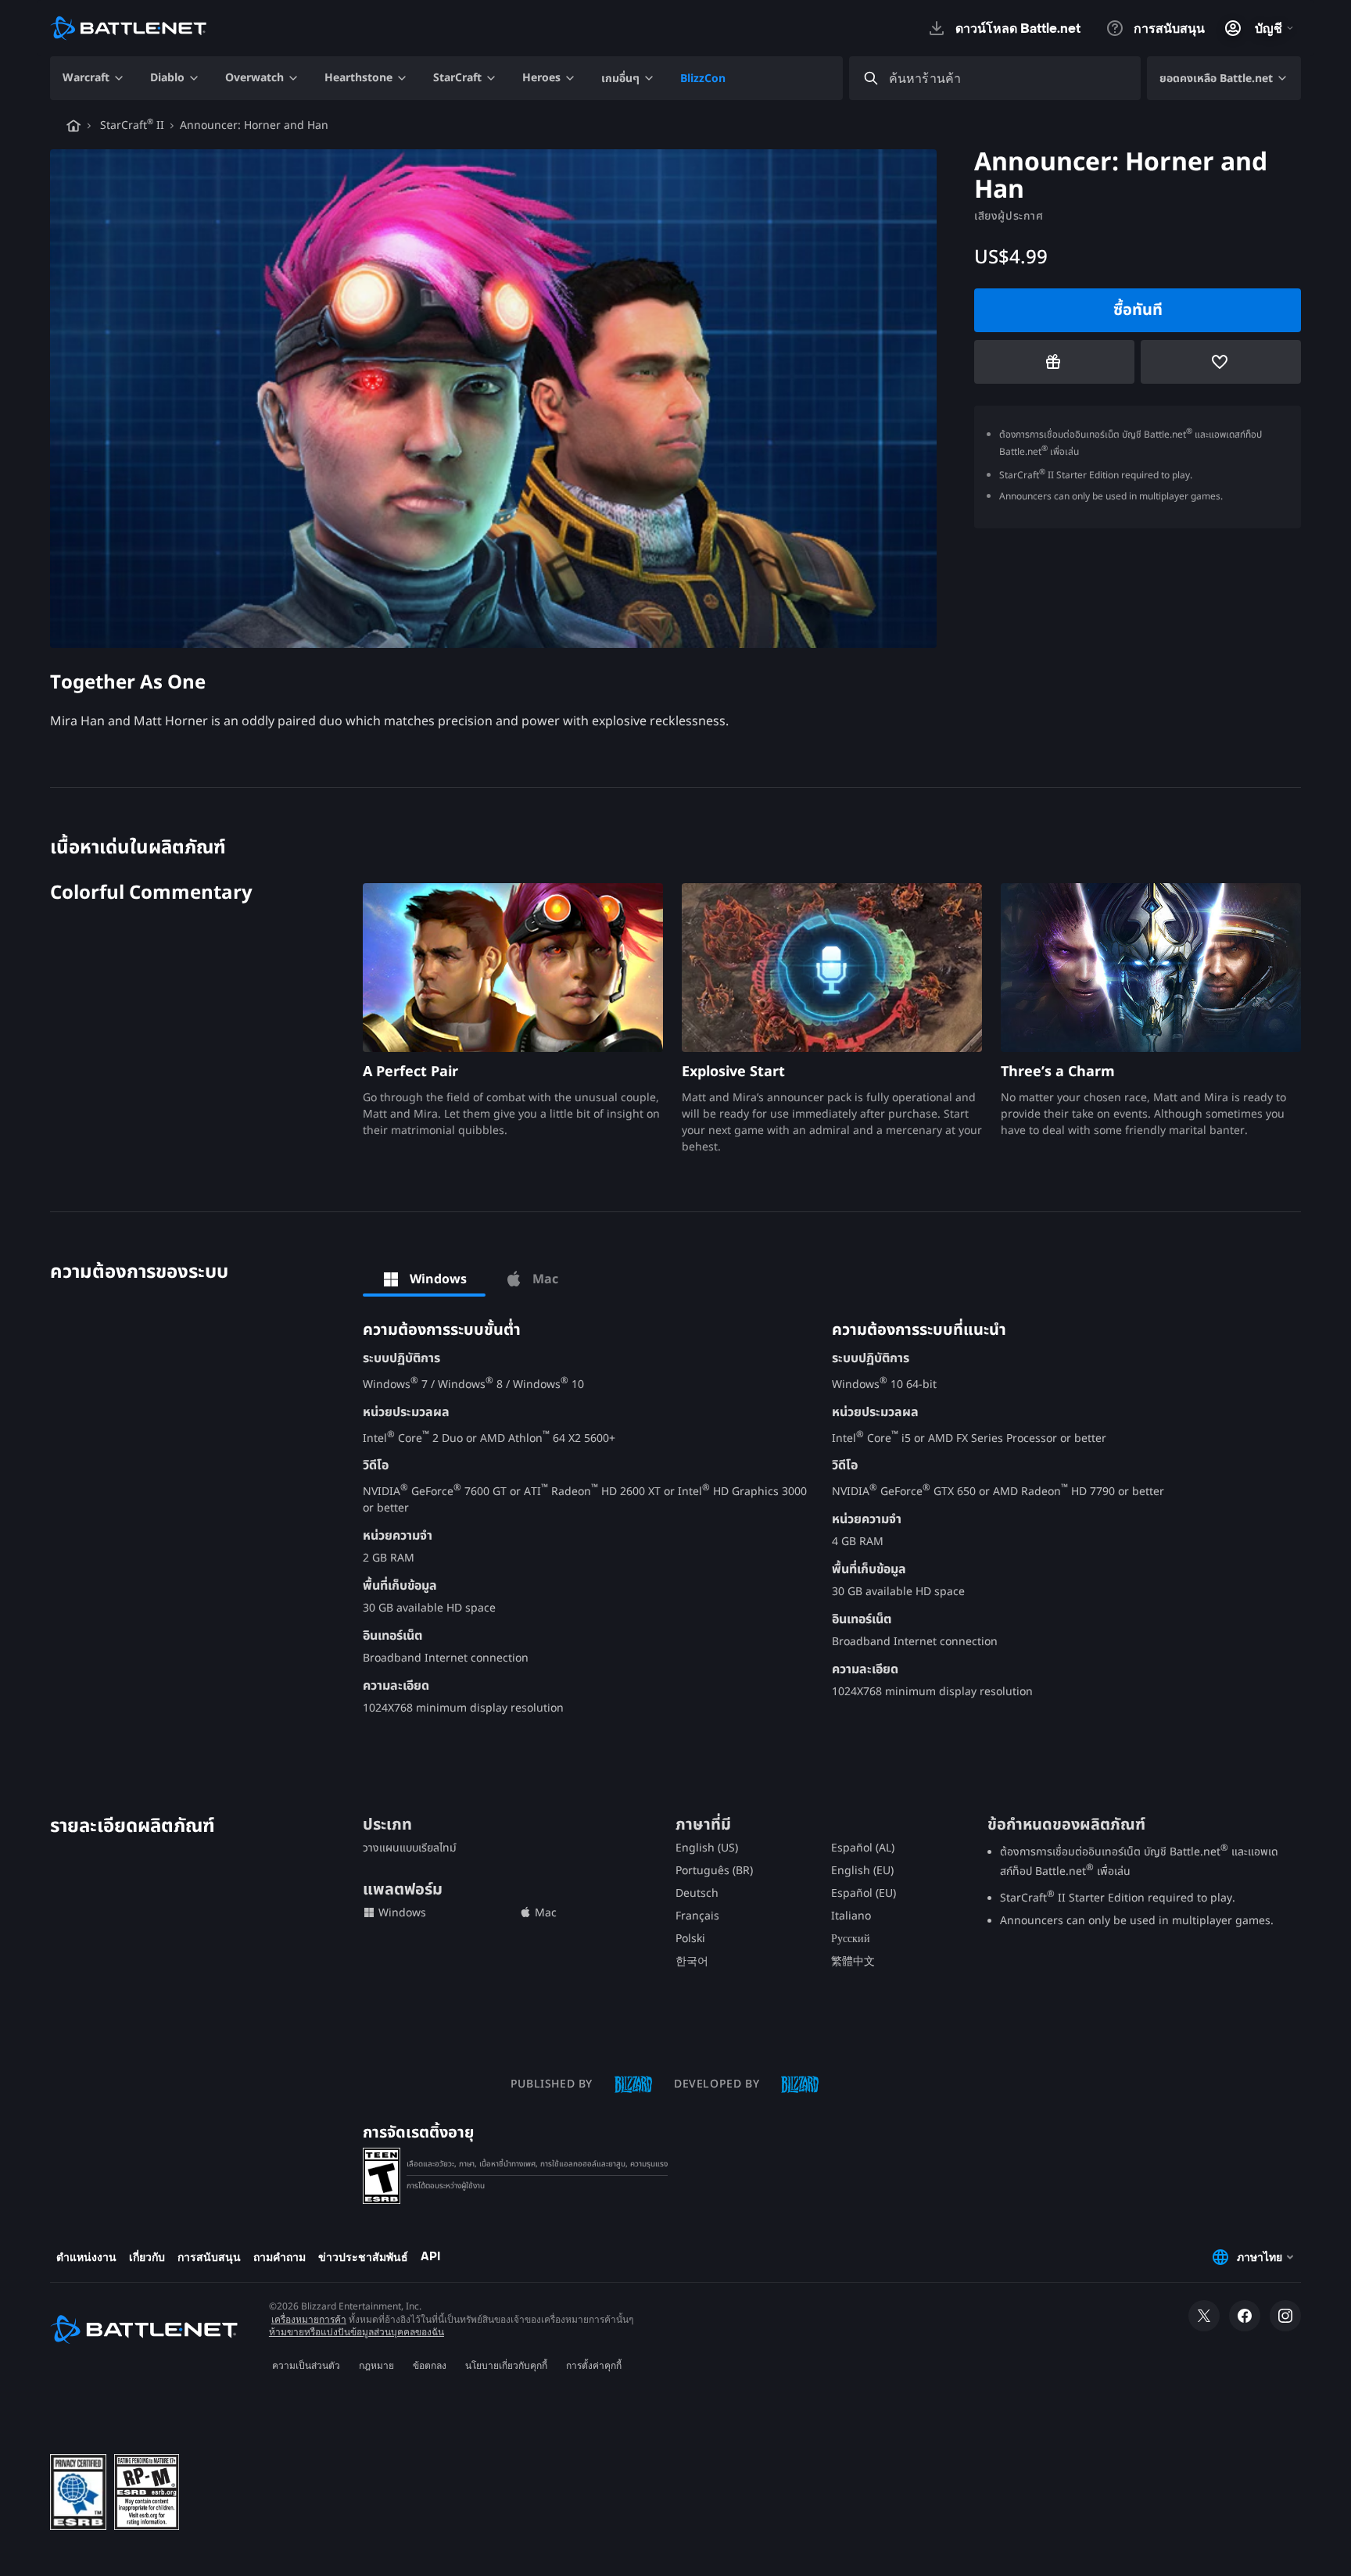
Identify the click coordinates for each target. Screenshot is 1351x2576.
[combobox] (1009, 79)
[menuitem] (94, 78)
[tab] (424, 1279)
